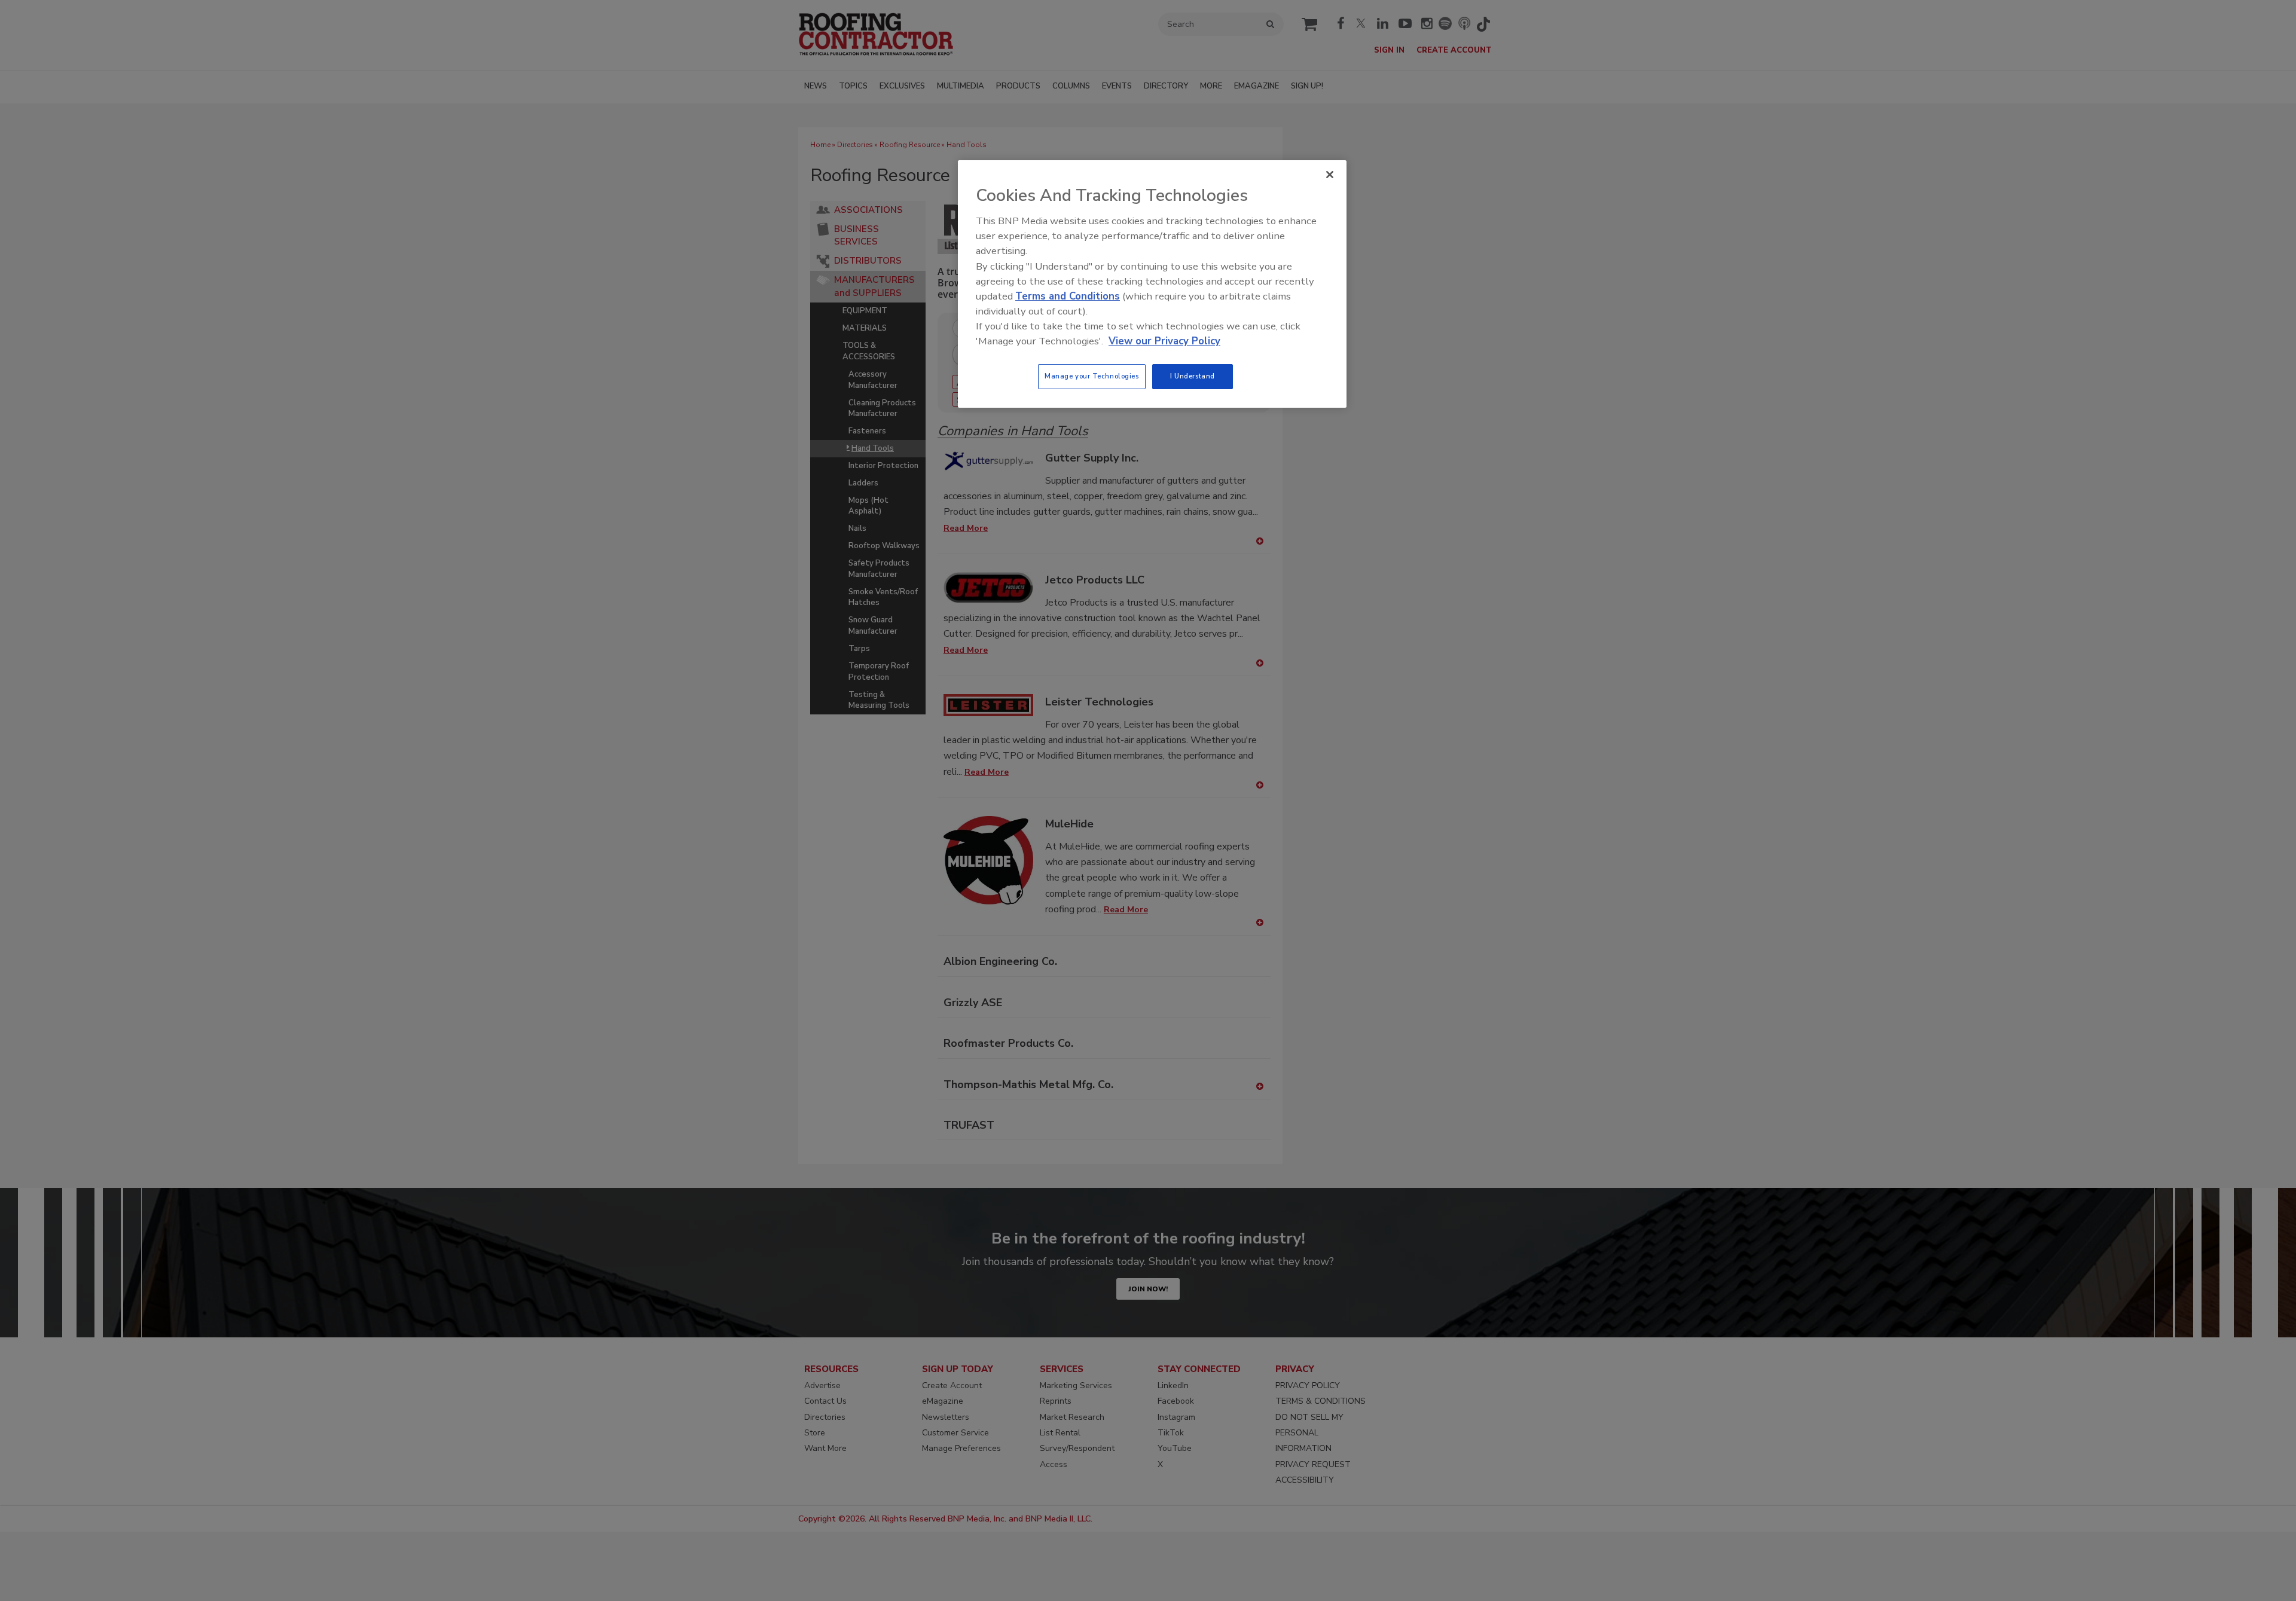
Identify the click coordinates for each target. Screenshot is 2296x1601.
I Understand (1193, 376)
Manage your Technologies (1092, 376)
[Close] (1330, 175)
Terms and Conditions (1068, 296)
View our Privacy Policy (1164, 341)
